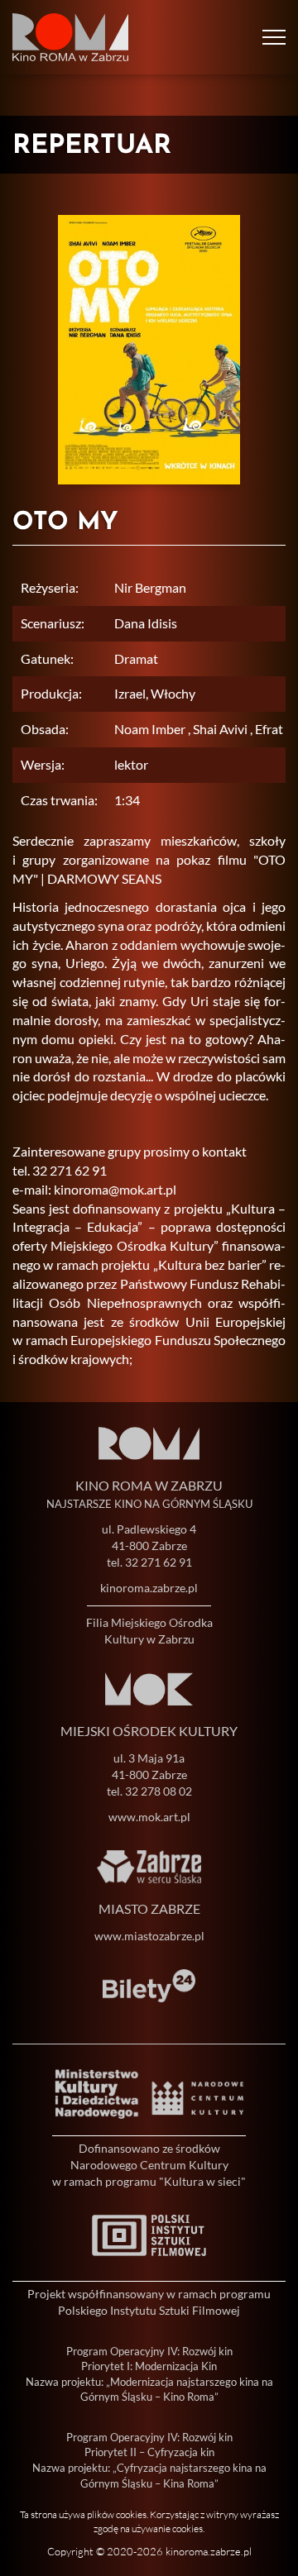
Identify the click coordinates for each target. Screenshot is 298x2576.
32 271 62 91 (159, 1562)
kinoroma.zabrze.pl (149, 1588)
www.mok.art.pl (149, 1817)
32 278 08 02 (159, 1791)
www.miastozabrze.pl (149, 1936)
